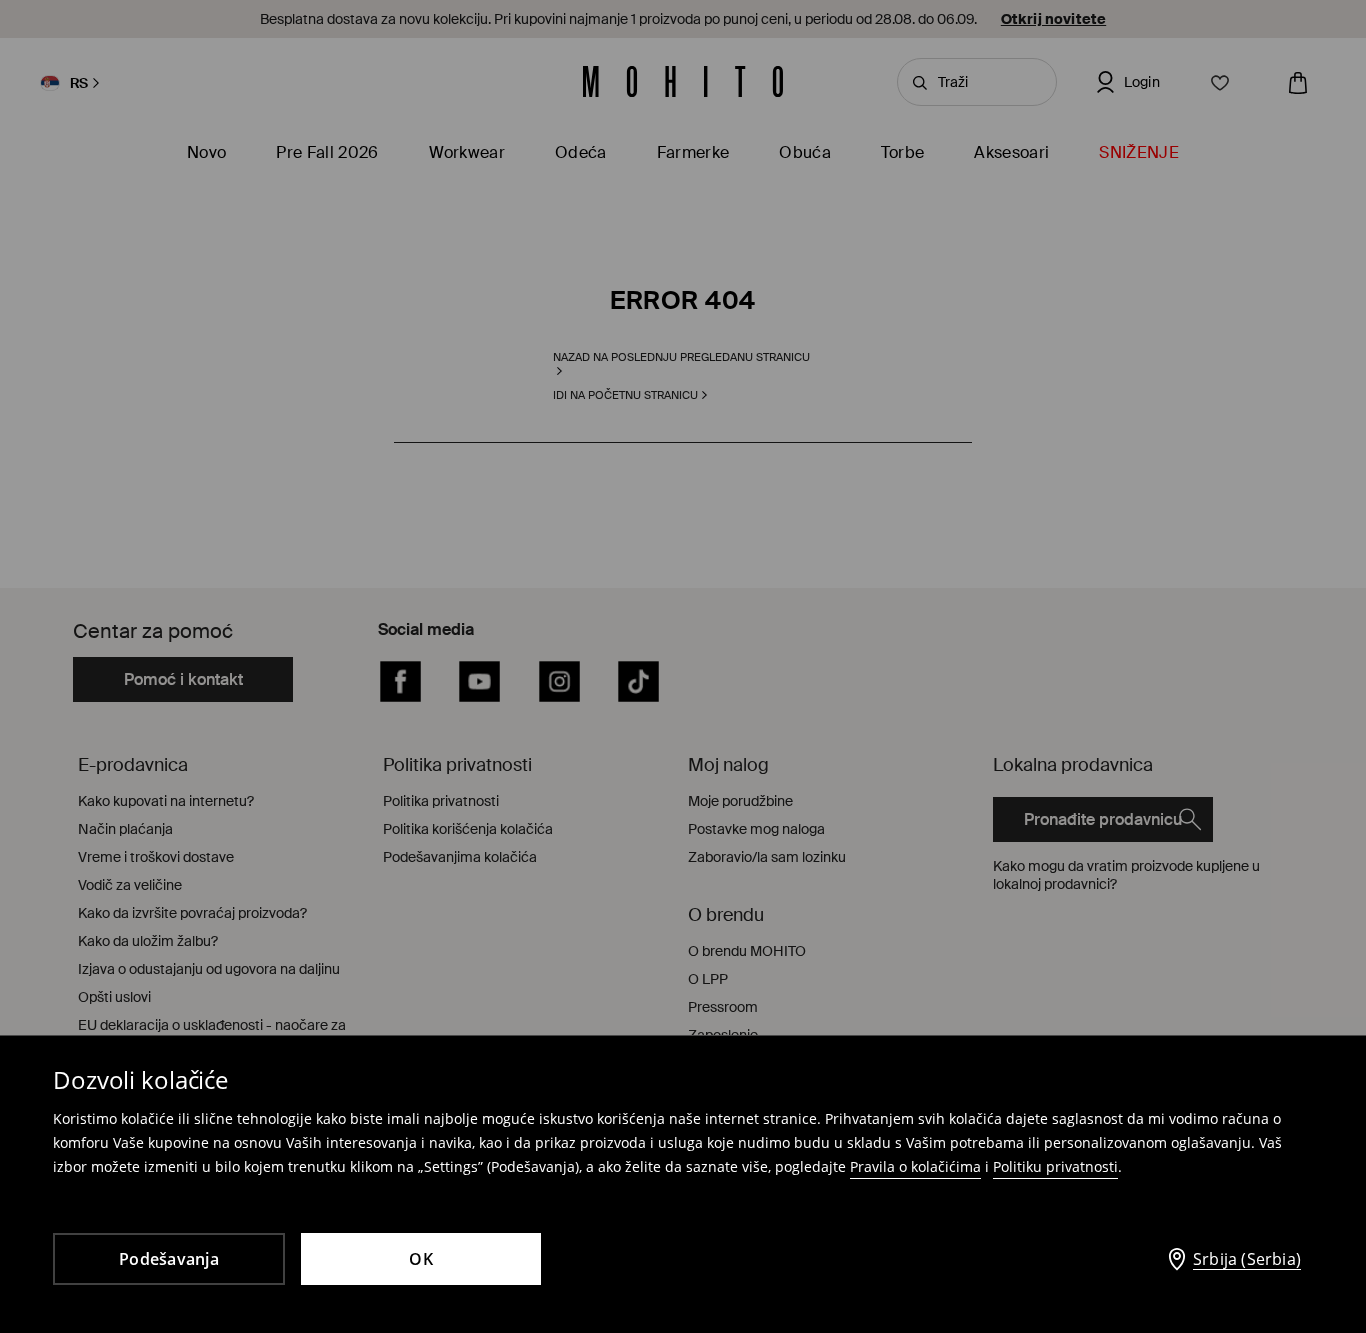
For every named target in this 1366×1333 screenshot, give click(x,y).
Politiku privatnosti (1055, 1166)
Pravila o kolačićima (915, 1166)
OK (421, 1259)
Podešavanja (169, 1259)
